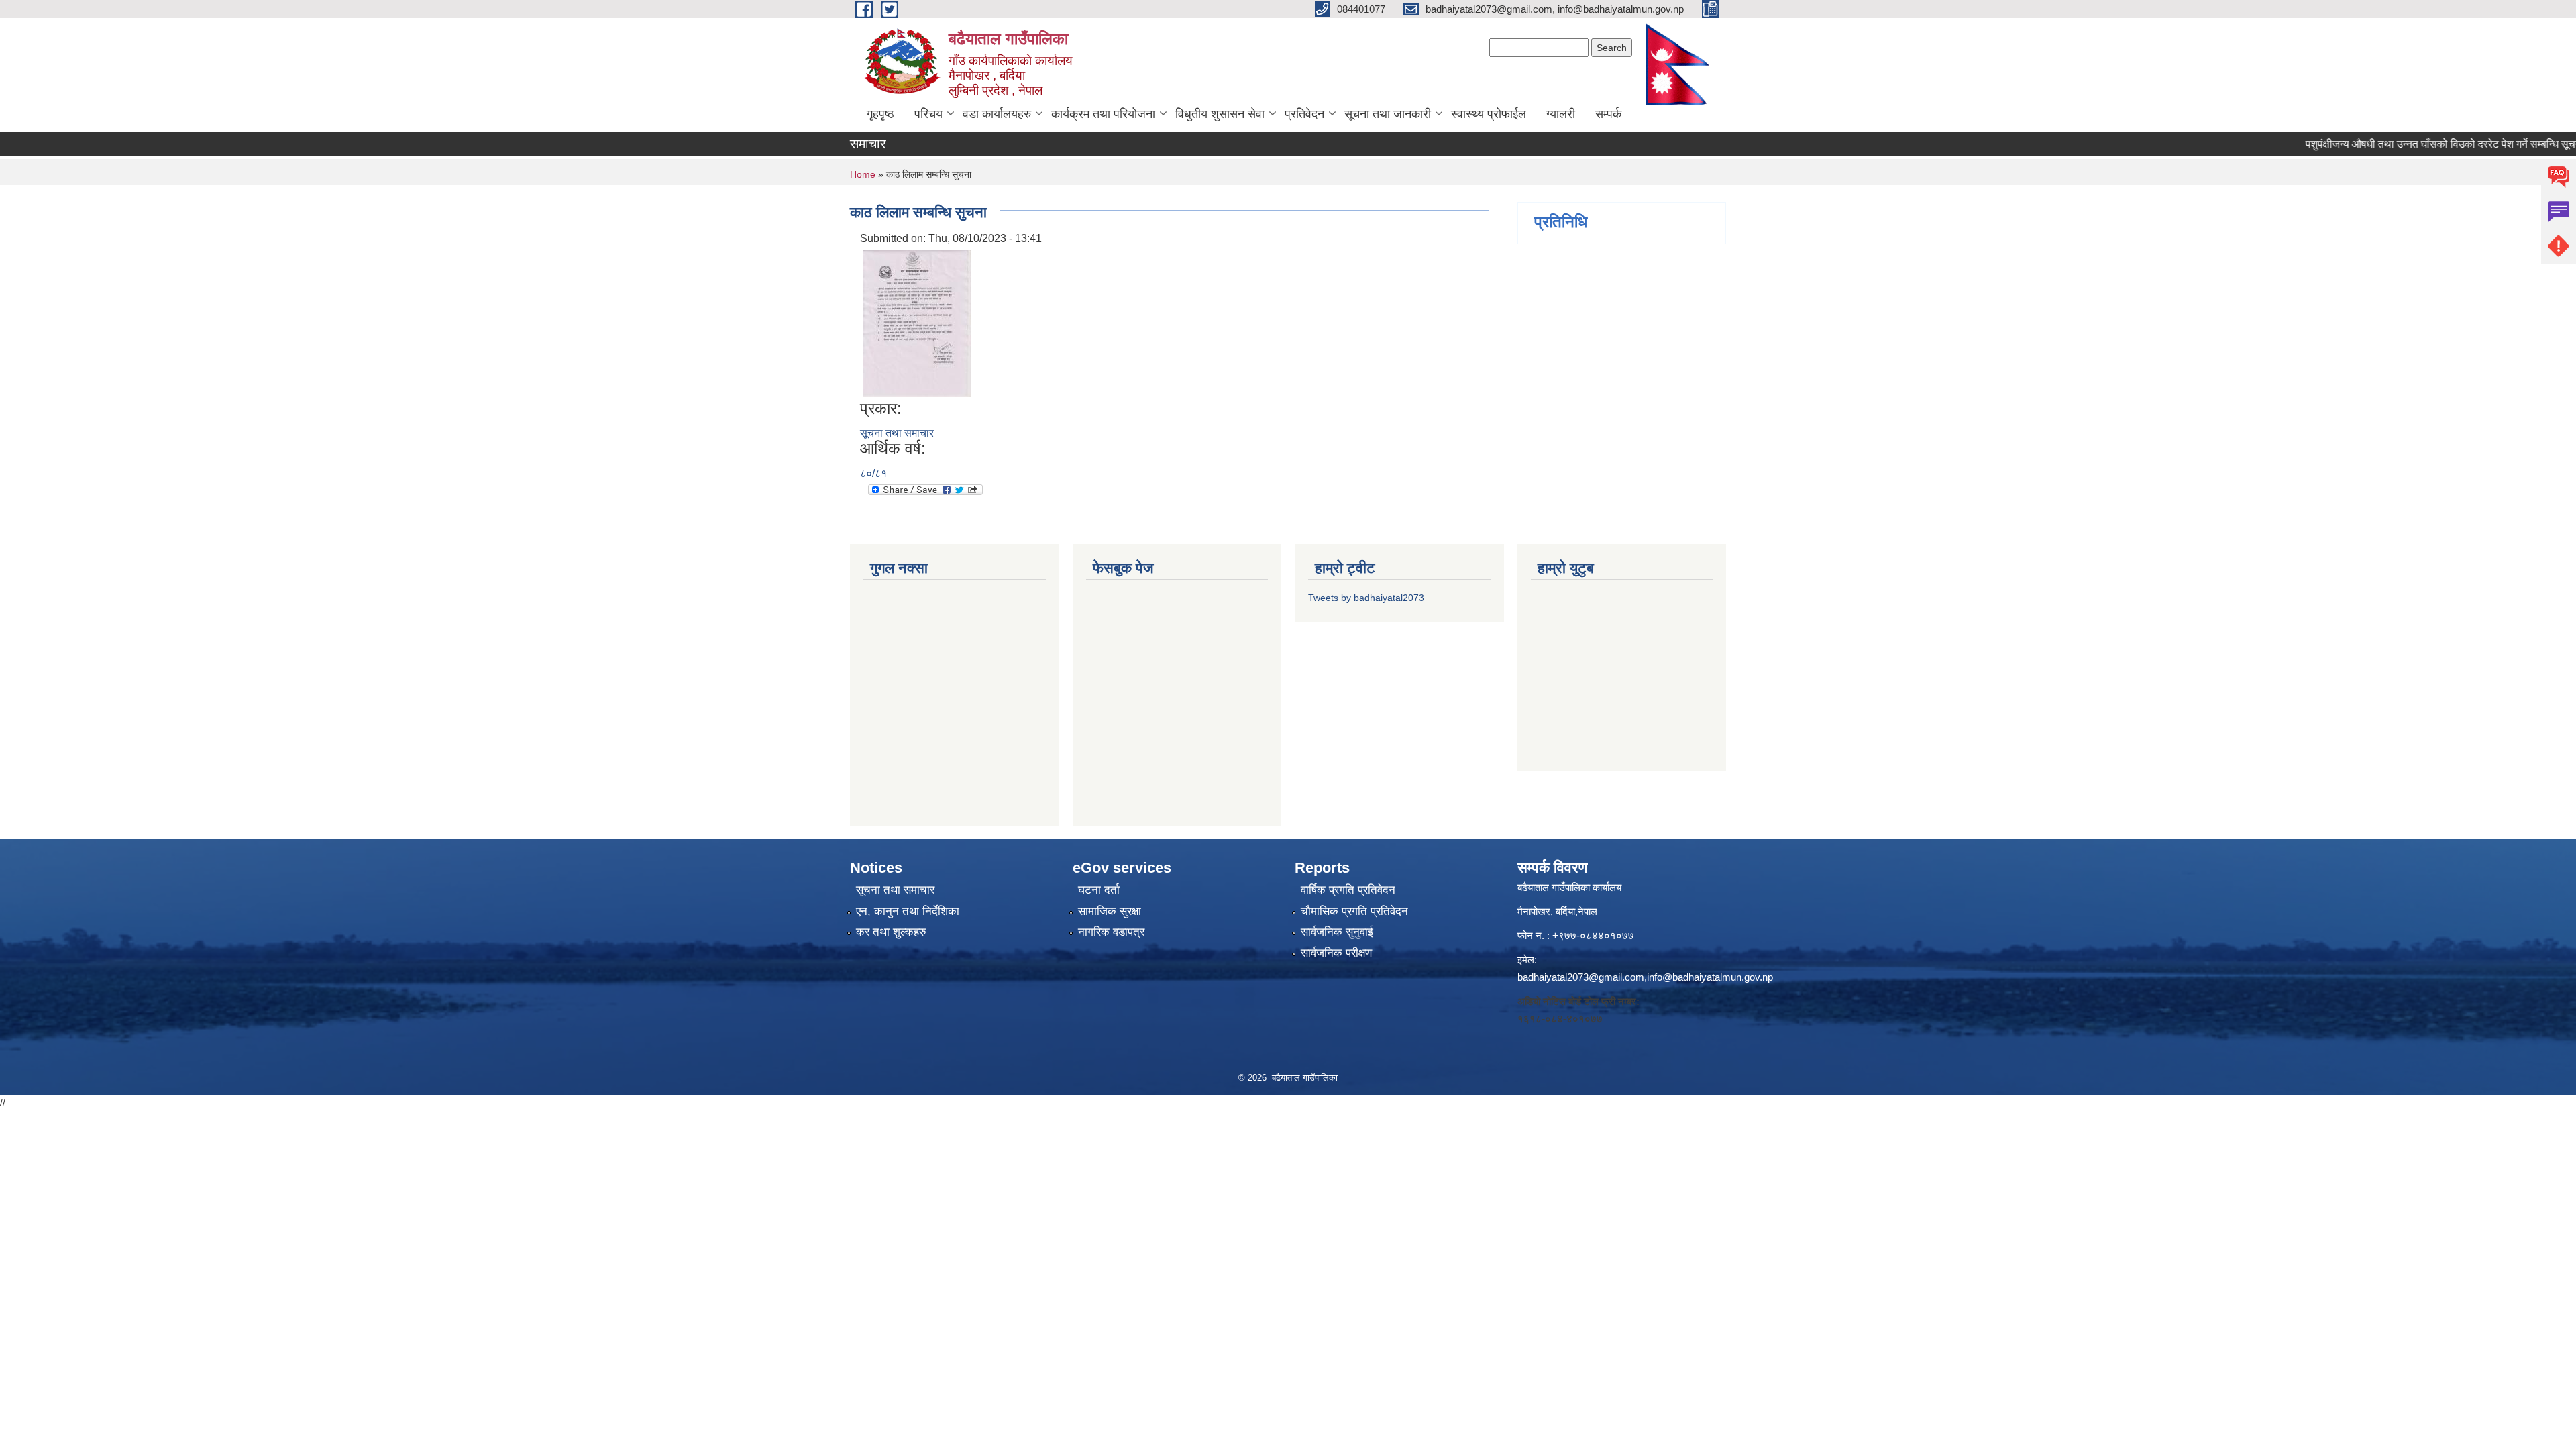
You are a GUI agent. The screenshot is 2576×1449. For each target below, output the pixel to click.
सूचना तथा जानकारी (1388, 114)
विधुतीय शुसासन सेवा (1220, 114)
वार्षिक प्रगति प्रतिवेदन (1348, 890)
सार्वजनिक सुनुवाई (1337, 932)
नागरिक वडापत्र (1111, 932)
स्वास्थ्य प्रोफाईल (1489, 114)
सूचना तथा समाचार (897, 433)
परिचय (928, 114)
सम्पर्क (1608, 114)
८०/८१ (873, 473)
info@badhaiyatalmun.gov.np (1710, 977)
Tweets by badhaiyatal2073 (1366, 598)
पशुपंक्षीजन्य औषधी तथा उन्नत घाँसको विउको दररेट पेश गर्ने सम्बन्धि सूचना (2409, 144)
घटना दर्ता (1099, 890)
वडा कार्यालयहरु (997, 114)
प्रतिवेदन (1304, 114)
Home (863, 174)
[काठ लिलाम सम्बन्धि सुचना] (917, 322)
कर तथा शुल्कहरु (891, 932)
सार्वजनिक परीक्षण (1336, 953)
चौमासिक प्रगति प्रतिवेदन (1354, 911)
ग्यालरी (1561, 114)
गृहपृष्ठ (880, 114)
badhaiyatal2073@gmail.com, (1582, 977)
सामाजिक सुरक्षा (1110, 911)
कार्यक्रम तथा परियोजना (1103, 114)
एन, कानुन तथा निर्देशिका (908, 911)
